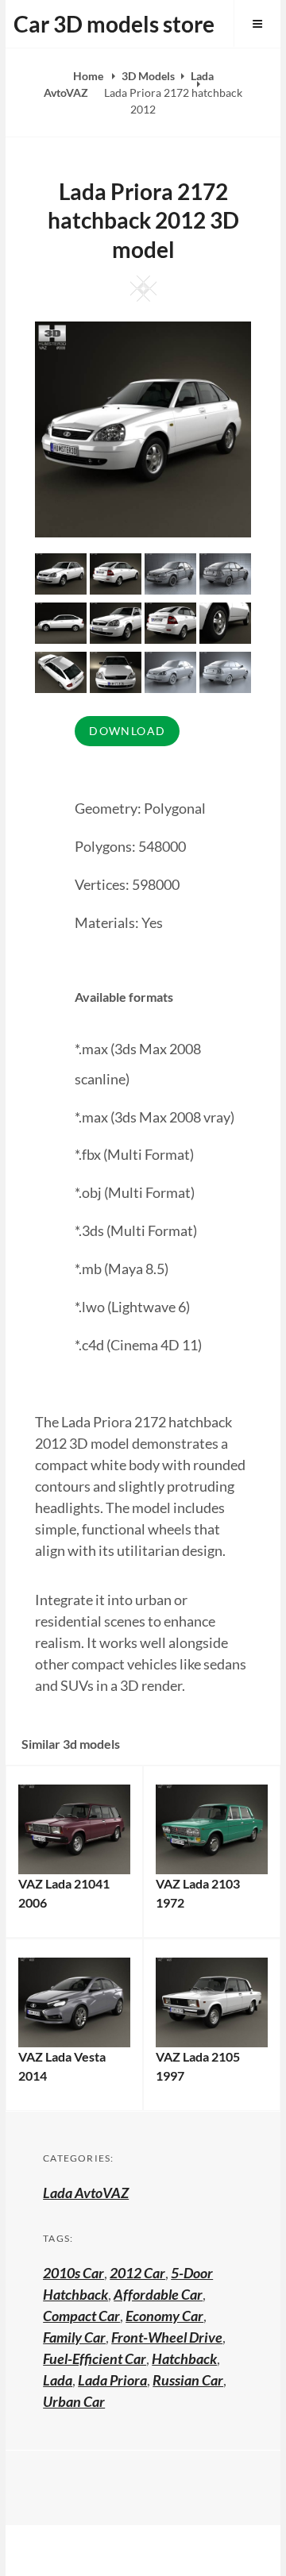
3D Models (148, 76)
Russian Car (188, 2380)
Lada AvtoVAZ (86, 2193)
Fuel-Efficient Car (95, 2358)
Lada (58, 2380)
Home (89, 76)
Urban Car (74, 2401)
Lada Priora (112, 2380)
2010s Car (73, 2273)
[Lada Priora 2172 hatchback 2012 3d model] (116, 572)
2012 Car (137, 2273)
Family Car (74, 2337)
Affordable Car (158, 2294)
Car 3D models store (114, 24)
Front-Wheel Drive (167, 2337)
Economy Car (164, 2316)
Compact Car (81, 2316)
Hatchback (184, 2358)
